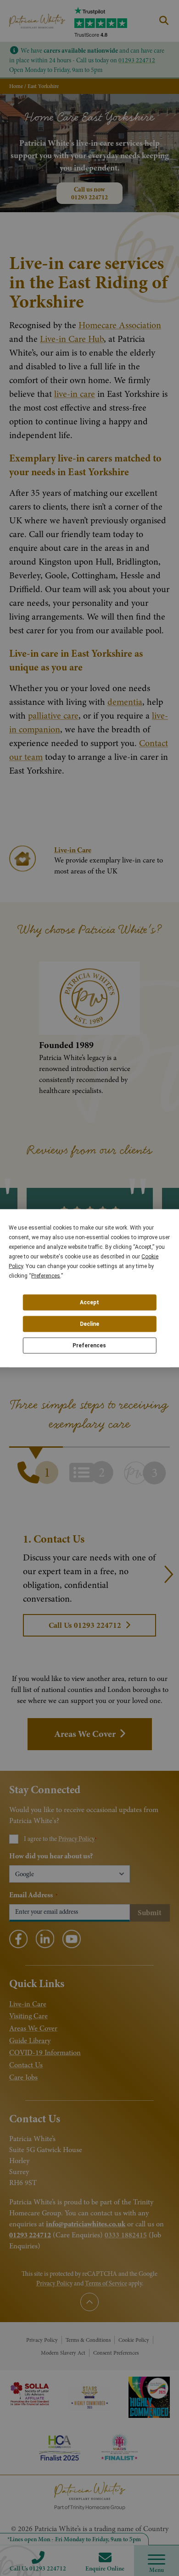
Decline (89, 1324)
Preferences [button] (46, 1275)
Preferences (89, 1346)
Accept (89, 1302)
